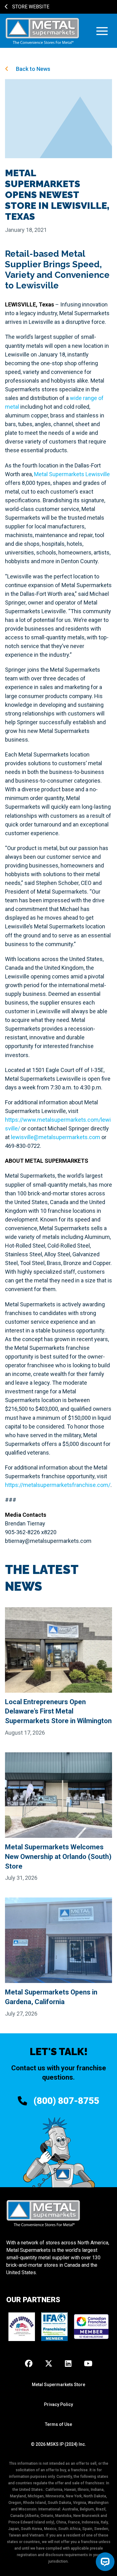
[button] (102, 31)
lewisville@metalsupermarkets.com (56, 1137)
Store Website (30, 7)
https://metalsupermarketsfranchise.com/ (58, 1485)
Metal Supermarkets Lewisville (72, 474)
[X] (49, 2364)
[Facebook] (29, 2364)
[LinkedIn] (68, 2364)
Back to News (32, 69)
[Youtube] (88, 2364)
